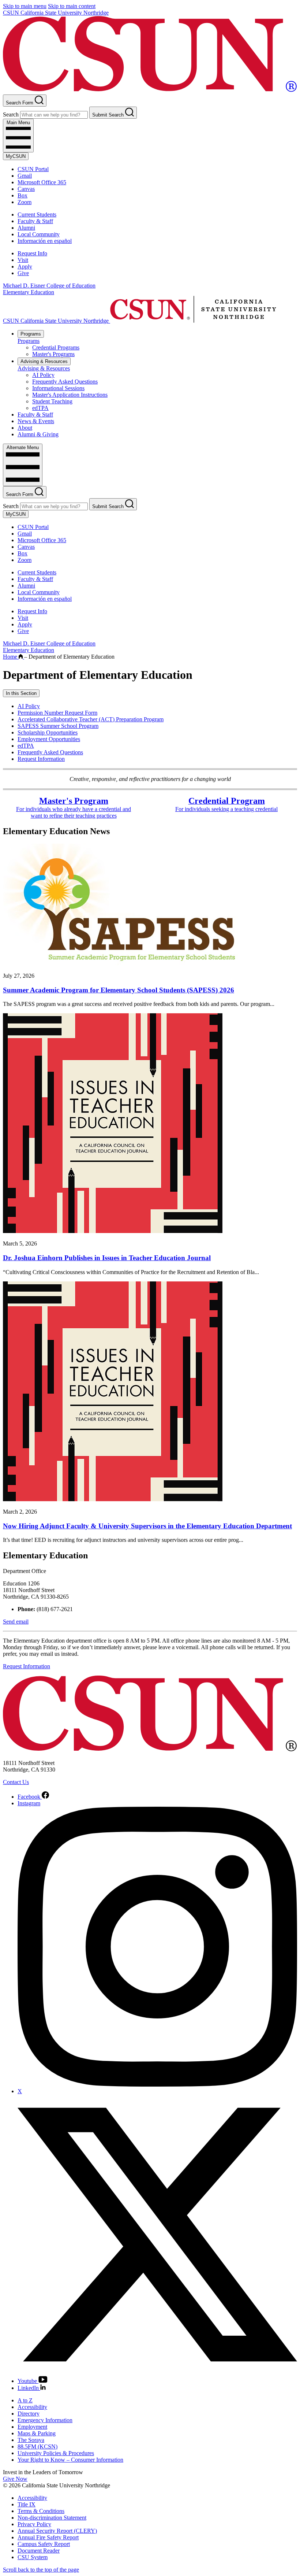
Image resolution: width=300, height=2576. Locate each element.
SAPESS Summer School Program (58, 726)
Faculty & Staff (35, 221)
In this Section (21, 693)
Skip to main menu (25, 6)
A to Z (25, 2400)
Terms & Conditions (41, 2511)
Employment (32, 2427)
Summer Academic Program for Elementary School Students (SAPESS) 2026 (119, 990)
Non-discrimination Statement (52, 2518)
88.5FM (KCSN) (37, 2447)
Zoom (25, 202)
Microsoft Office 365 (42, 182)
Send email (16, 1622)
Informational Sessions (58, 388)
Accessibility (32, 2407)
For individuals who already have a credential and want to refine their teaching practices (74, 809)
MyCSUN (16, 156)
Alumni (26, 228)
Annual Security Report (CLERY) (57, 2531)
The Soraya (31, 2440)
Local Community (39, 234)
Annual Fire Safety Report (48, 2537)
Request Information (41, 759)
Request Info (32, 253)
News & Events (36, 421)
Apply (25, 267)
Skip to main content (72, 6)
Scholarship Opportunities (48, 732)
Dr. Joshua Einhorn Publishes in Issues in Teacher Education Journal (107, 1258)
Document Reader (39, 2551)
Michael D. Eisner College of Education (49, 286)
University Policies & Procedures (56, 2453)
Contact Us (16, 1782)
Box (22, 195)
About (25, 428)
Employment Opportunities (49, 739)
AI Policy (43, 375)
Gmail (25, 176)
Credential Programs (56, 347)
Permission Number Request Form (57, 713)
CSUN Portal (33, 169)
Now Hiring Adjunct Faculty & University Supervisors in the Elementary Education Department (147, 1526)
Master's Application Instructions (70, 395)
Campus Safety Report (44, 2544)
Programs (31, 334)
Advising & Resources (44, 361)
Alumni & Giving (38, 434)
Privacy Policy (34, 2524)
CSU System (33, 2557)
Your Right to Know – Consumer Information (70, 2460)
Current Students (37, 214)
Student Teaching (52, 401)
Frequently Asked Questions (65, 382)
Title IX (27, 2504)
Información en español (45, 241)
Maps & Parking (37, 2433)
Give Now (15, 2479)
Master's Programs (53, 354)
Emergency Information (45, 2420)
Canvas (26, 189)
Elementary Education (29, 292)
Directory (29, 2414)
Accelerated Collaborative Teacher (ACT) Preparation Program (91, 719)
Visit (23, 260)
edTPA (40, 408)
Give (23, 273)
